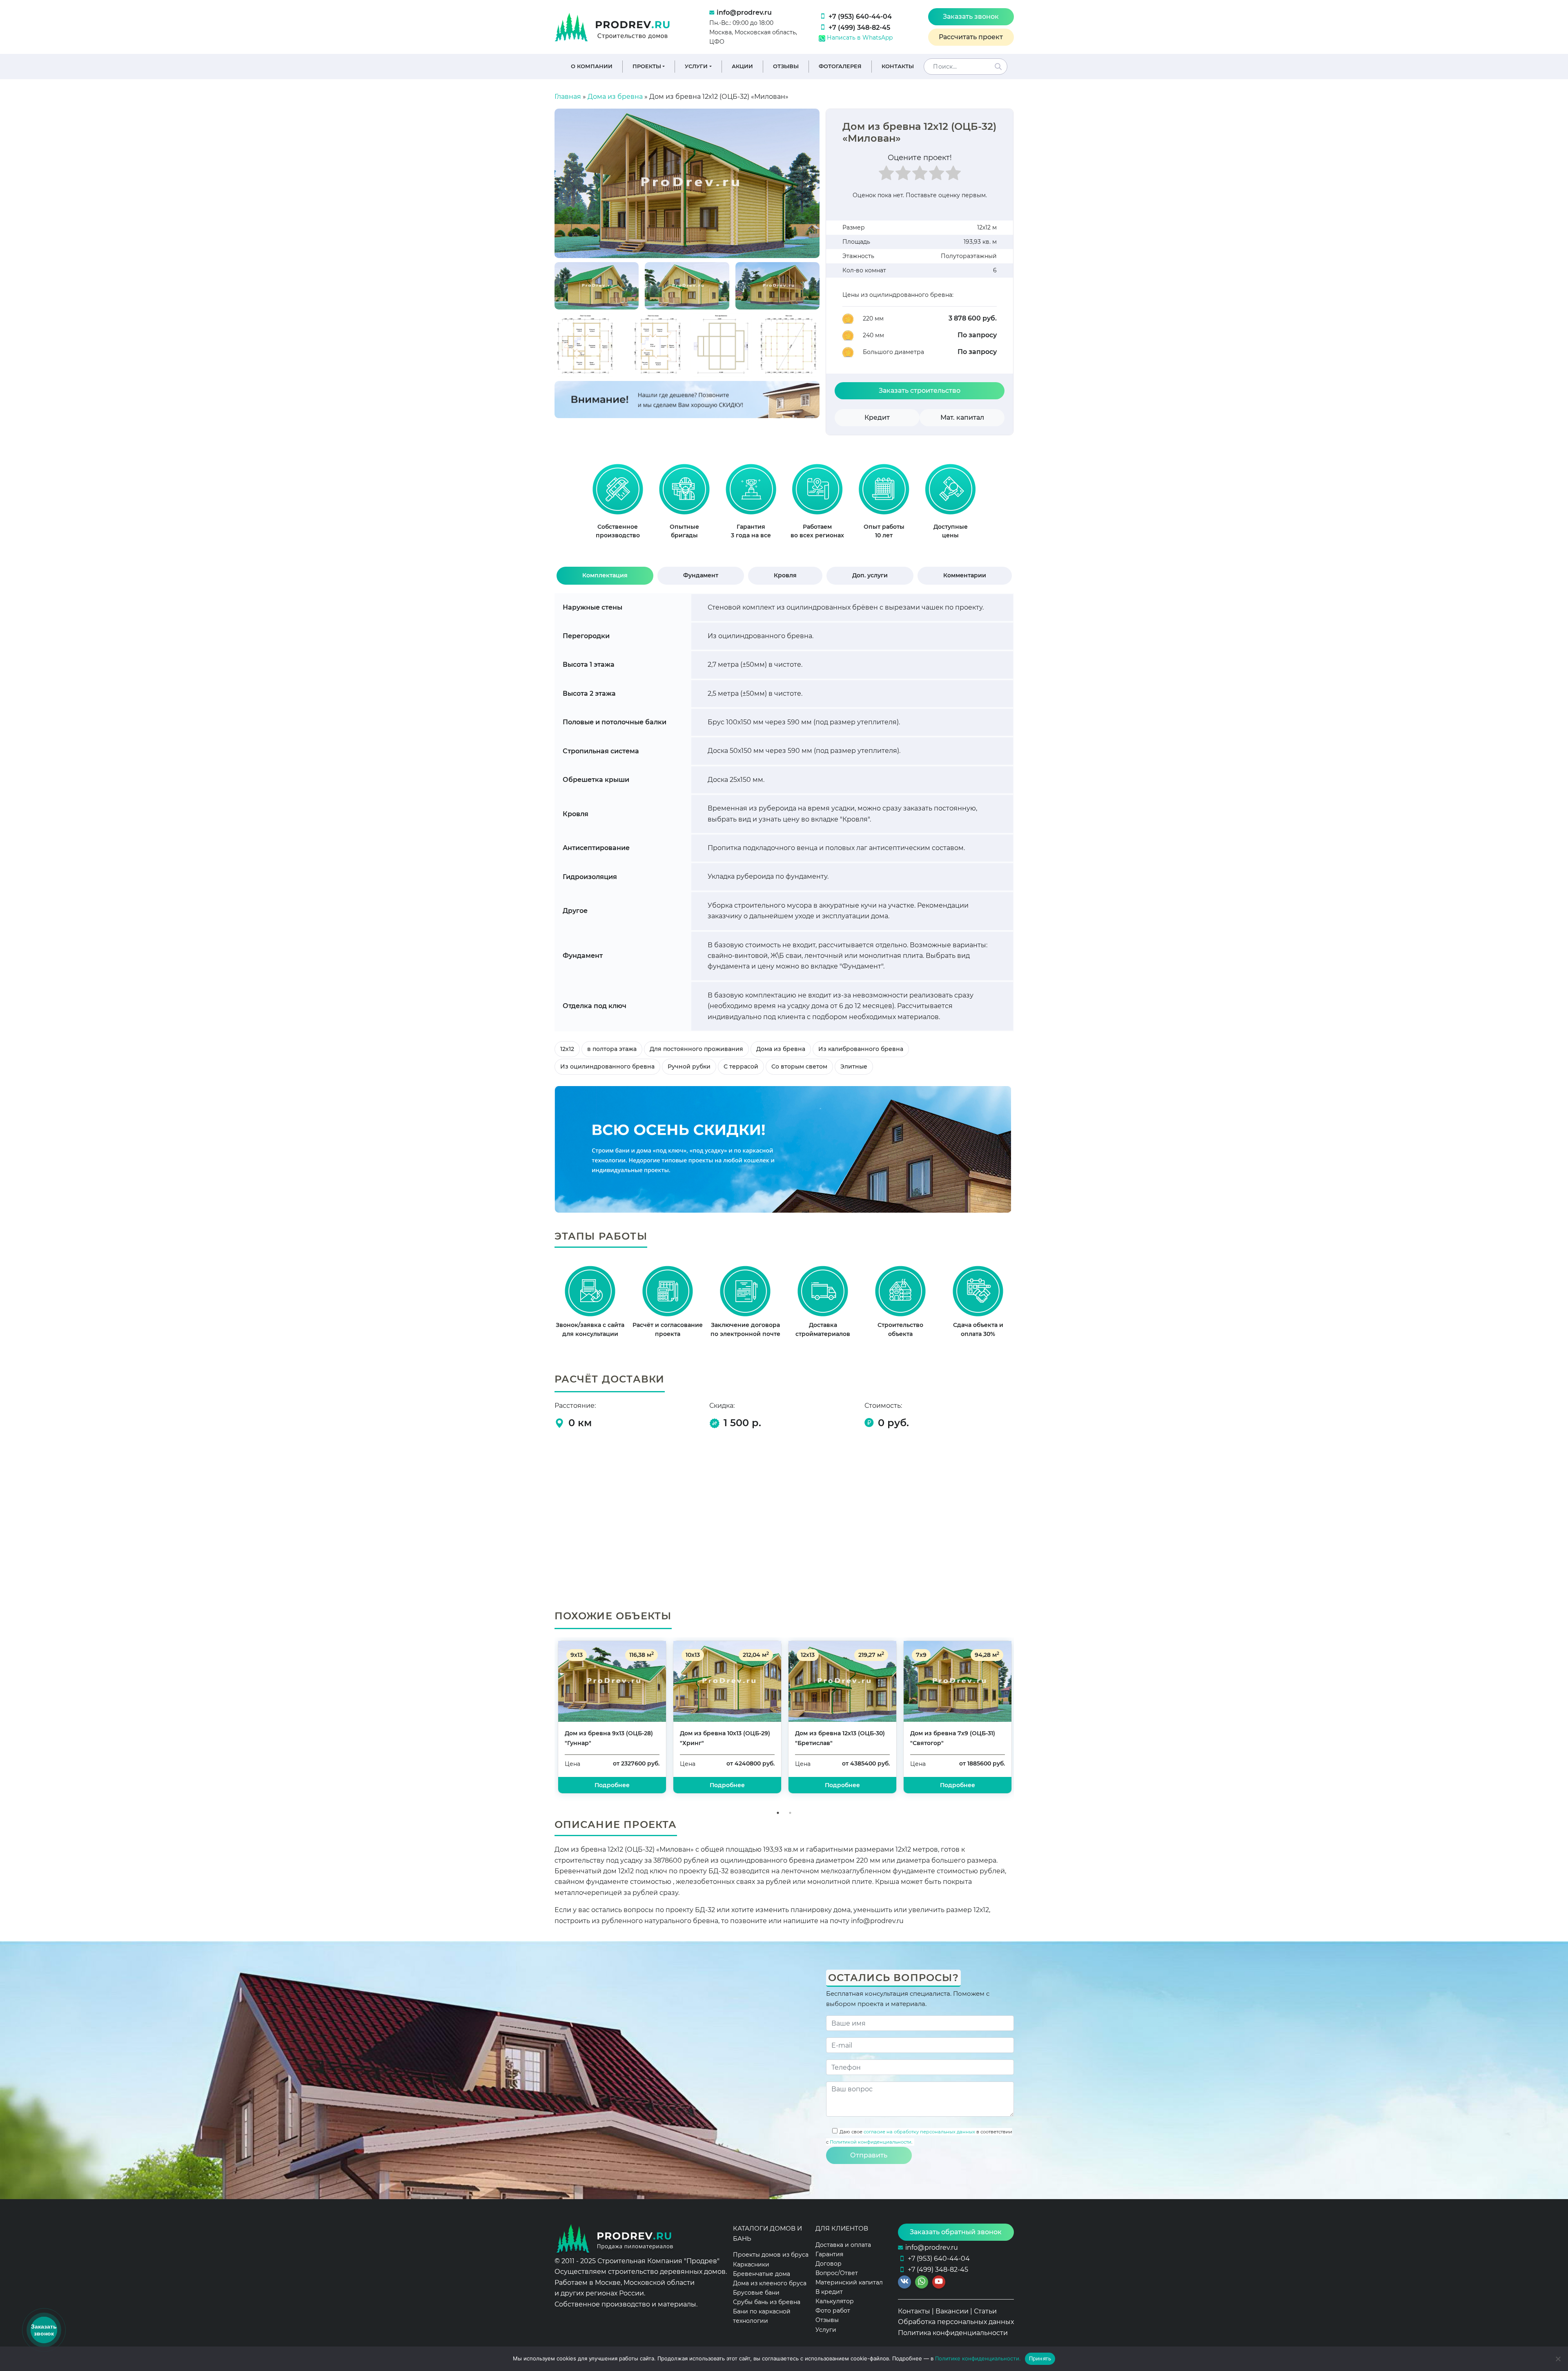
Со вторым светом (799, 1066)
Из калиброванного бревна (861, 1049)
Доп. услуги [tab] (870, 575)
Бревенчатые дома (762, 2274)
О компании (592, 66)
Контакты (898, 66)
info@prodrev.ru (744, 12)
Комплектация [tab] (605, 575)
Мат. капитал (962, 417)
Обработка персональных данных (956, 2322)
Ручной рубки (689, 1066)
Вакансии (952, 2311)
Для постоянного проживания (696, 1049)
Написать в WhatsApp (859, 38)
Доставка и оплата (843, 2245)
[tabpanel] (618, 505)
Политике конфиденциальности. (978, 2358)
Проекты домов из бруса (771, 2255)
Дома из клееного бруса (770, 2283)
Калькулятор (835, 2301)
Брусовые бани (756, 2293)
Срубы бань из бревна (767, 2302)
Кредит (877, 417)
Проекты (647, 66)
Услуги (696, 66)
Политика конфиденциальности (953, 2333)
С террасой (741, 1066)
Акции (742, 66)
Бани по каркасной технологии (762, 2316)
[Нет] (1558, 2359)
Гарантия (829, 2254)
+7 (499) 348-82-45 (859, 28)
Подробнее (958, 1785)
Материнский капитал (849, 2282)
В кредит (829, 2292)
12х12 (567, 1049)
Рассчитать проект (971, 37)
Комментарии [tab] (965, 575)
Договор (829, 2264)
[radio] (886, 176)
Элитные (854, 1066)
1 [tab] (778, 1813)
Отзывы (786, 66)
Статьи (985, 2311)
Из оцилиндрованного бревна (607, 1066)
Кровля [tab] (785, 575)
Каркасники (751, 2264)
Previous (548, 1722)
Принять (1040, 2358)
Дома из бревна (615, 97)
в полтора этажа (612, 1049)
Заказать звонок (971, 17)
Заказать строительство (920, 391)
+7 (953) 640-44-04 (860, 17)
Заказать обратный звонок (956, 2232)
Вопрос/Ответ (837, 2273)
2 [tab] (790, 1813)
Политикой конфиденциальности (871, 2142)
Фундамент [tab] (701, 575)
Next (1020, 1722)
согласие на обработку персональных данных (919, 2132)
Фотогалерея (840, 66)
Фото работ (833, 2311)
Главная (568, 97)
